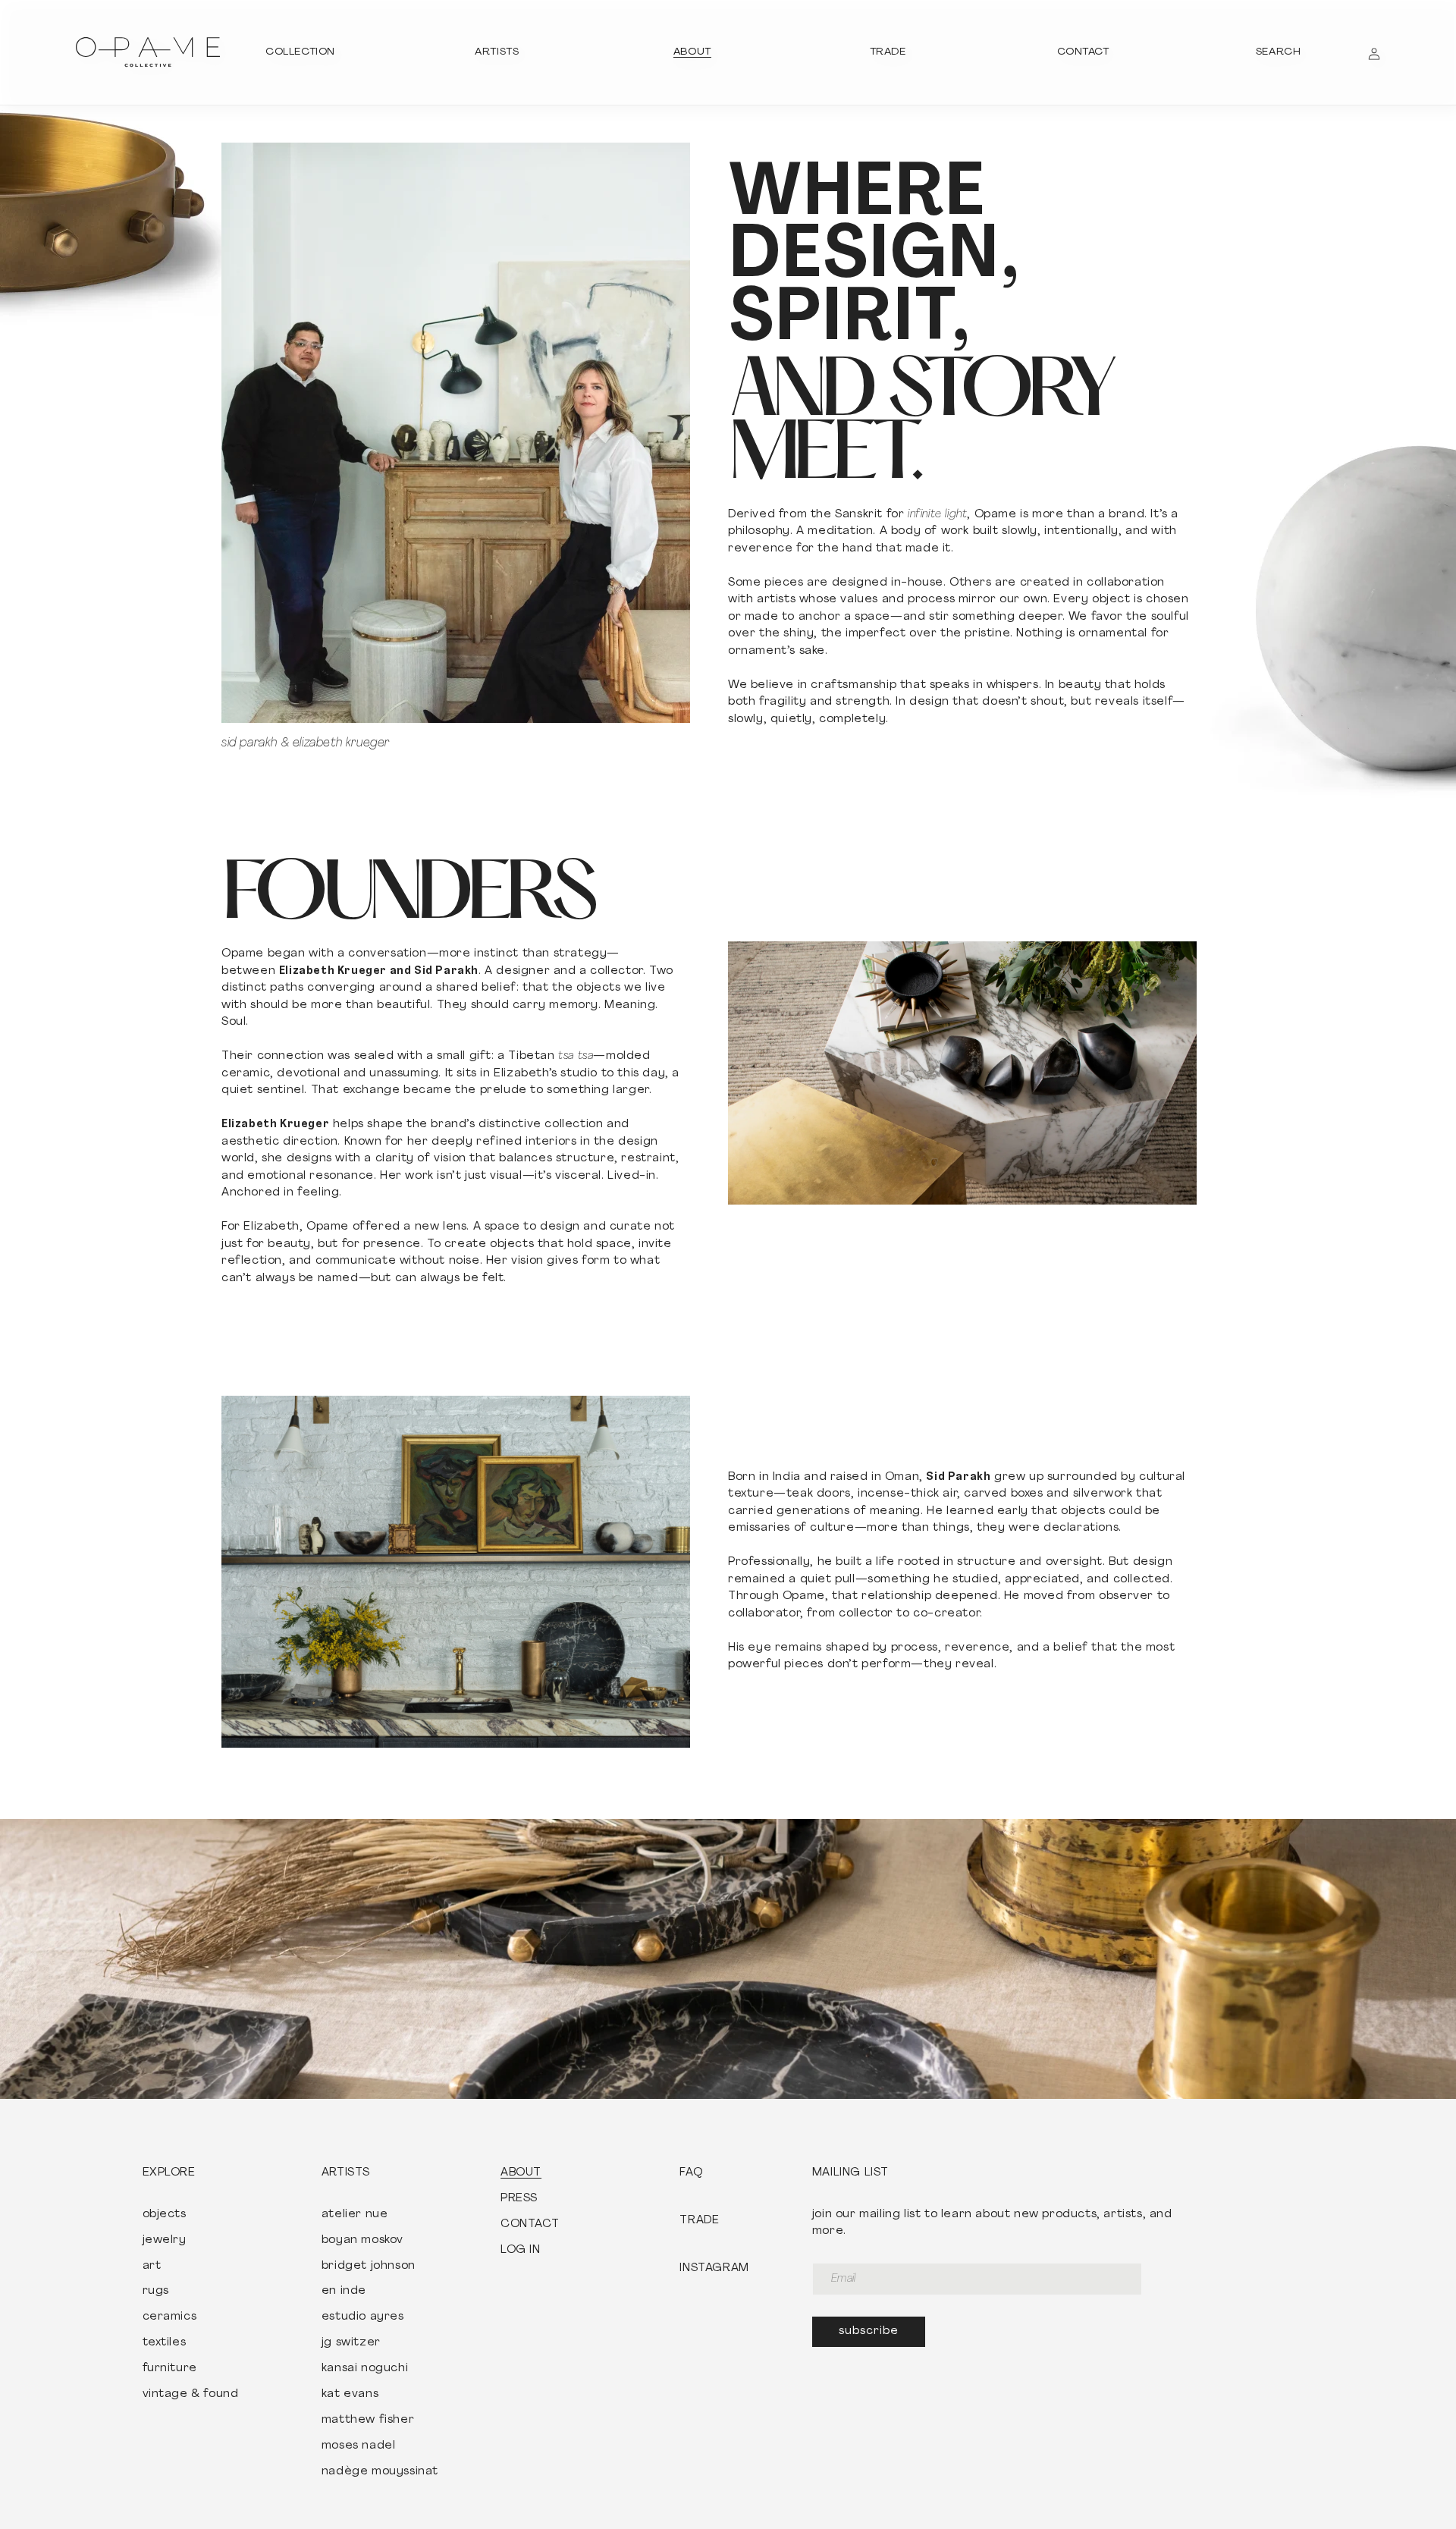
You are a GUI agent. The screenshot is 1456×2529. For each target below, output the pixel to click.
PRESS (519, 2199)
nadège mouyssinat (380, 2472)
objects (165, 2215)
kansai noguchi (365, 2369)
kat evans (350, 2395)
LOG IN (521, 2251)
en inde (344, 2292)
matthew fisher (368, 2421)
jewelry (165, 2241)
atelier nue (355, 2215)
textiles (165, 2343)
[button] (300, 52)
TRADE (699, 2221)
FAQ (691, 2173)
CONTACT (530, 2225)
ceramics (170, 2317)
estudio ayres (363, 2317)
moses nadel (359, 2446)
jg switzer (351, 2343)
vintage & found (191, 2395)
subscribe (869, 2331)
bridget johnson (369, 2267)
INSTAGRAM (714, 2269)
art (152, 2267)
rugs (156, 2292)
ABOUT (521, 2173)
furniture (170, 2369)
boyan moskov (362, 2241)
